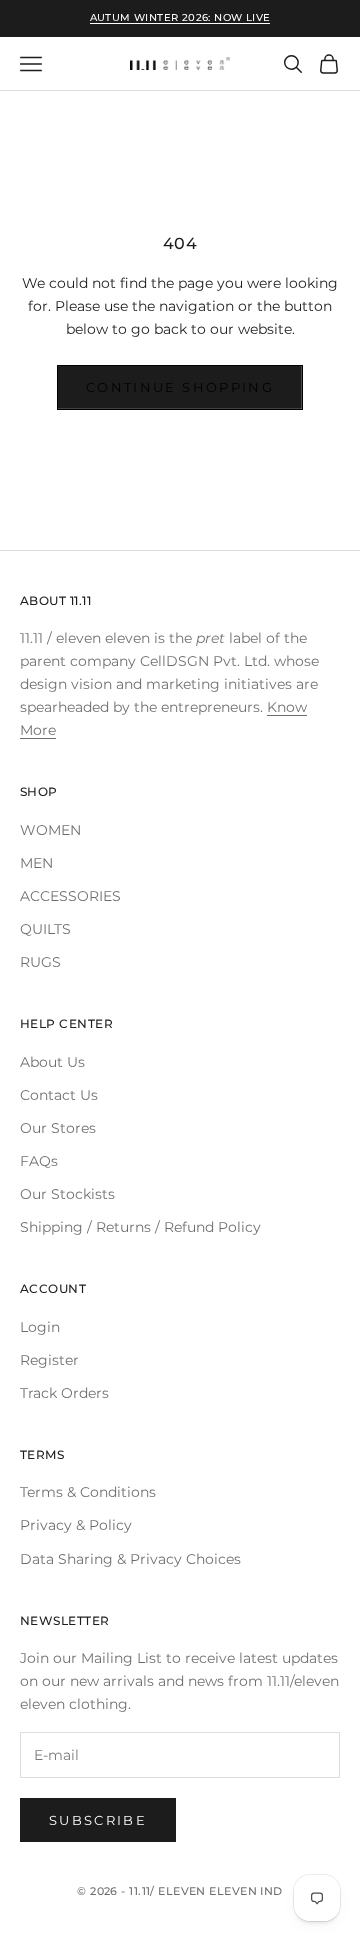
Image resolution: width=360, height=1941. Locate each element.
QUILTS (45, 929)
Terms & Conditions (88, 1492)
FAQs (39, 1161)
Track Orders (64, 1393)
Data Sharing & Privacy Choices (130, 1559)
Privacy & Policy (76, 1525)
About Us (52, 1062)
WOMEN (50, 830)
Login (40, 1327)
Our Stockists (67, 1194)
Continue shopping (180, 387)
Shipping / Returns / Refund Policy (140, 1227)
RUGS (40, 962)
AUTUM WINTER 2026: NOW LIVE (180, 17)
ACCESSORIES (70, 896)
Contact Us (59, 1095)
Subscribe (98, 1820)
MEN (36, 863)
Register (49, 1360)
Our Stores (58, 1128)
